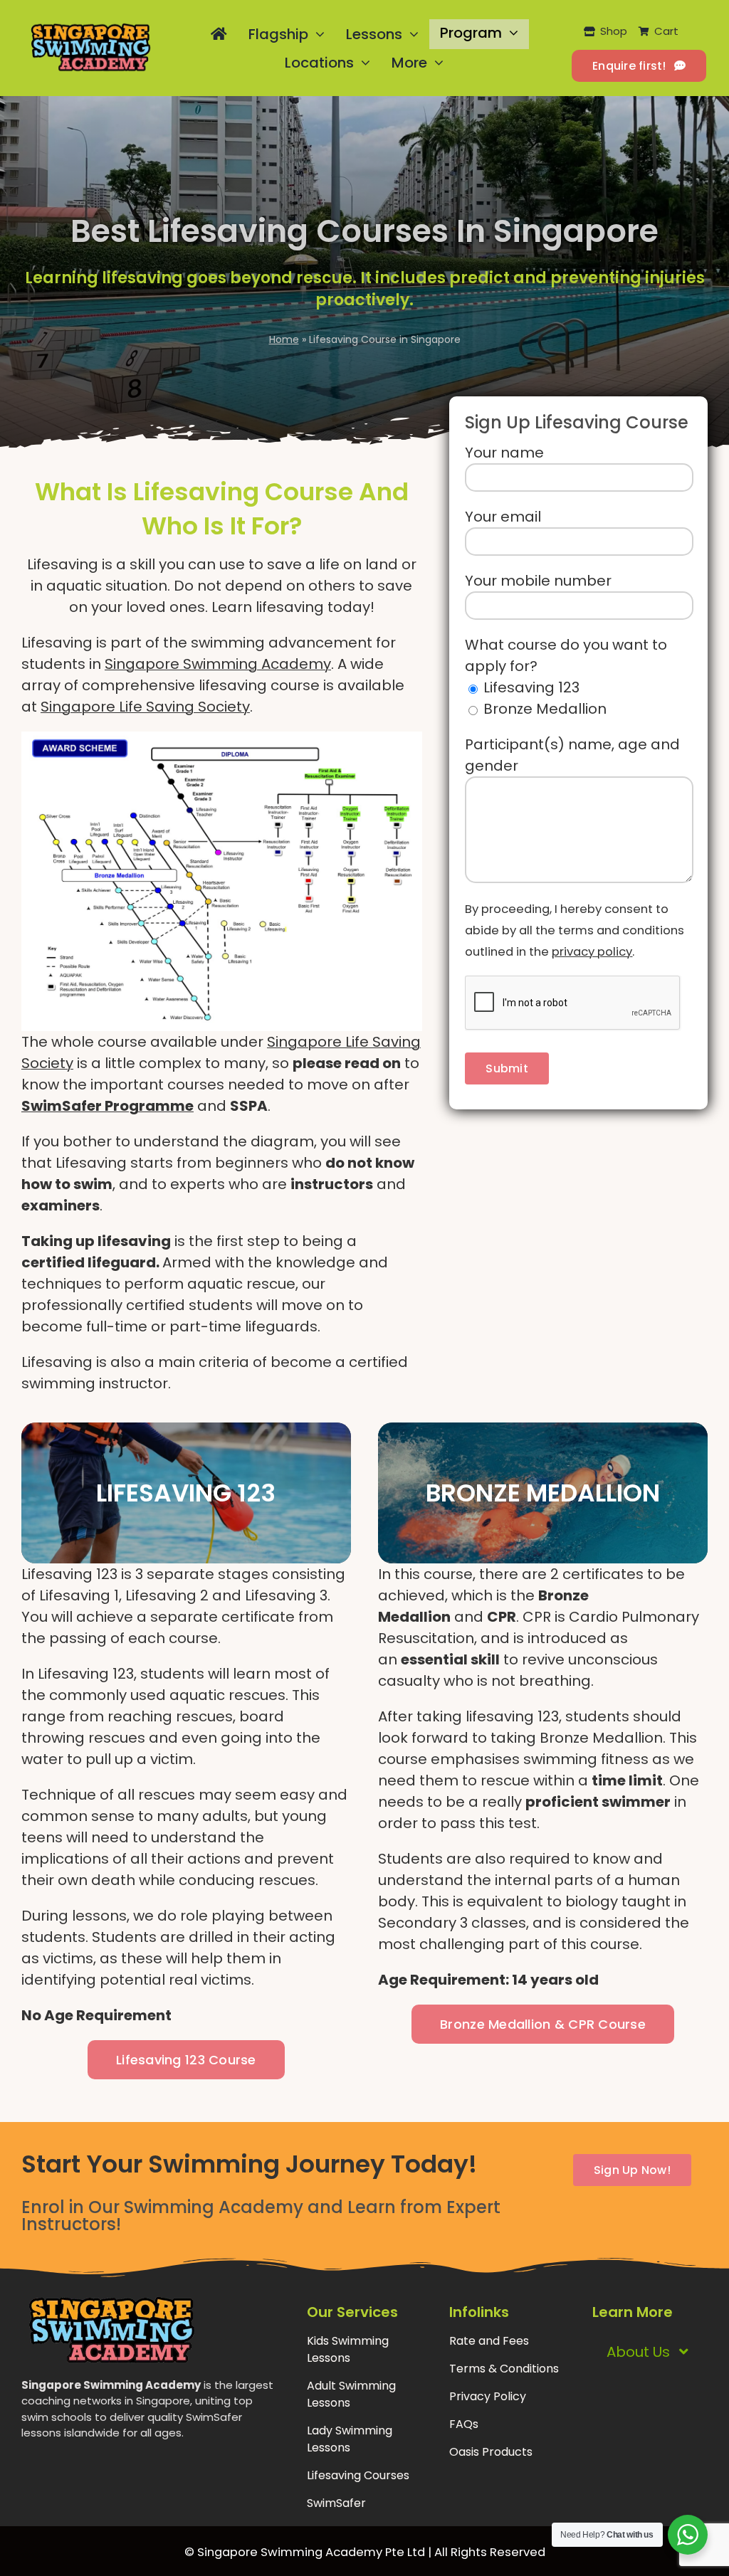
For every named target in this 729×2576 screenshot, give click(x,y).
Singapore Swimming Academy (218, 664)
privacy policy (592, 952)
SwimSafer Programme (107, 1106)
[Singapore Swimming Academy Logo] (90, 29)
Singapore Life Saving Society (145, 707)
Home (284, 339)
